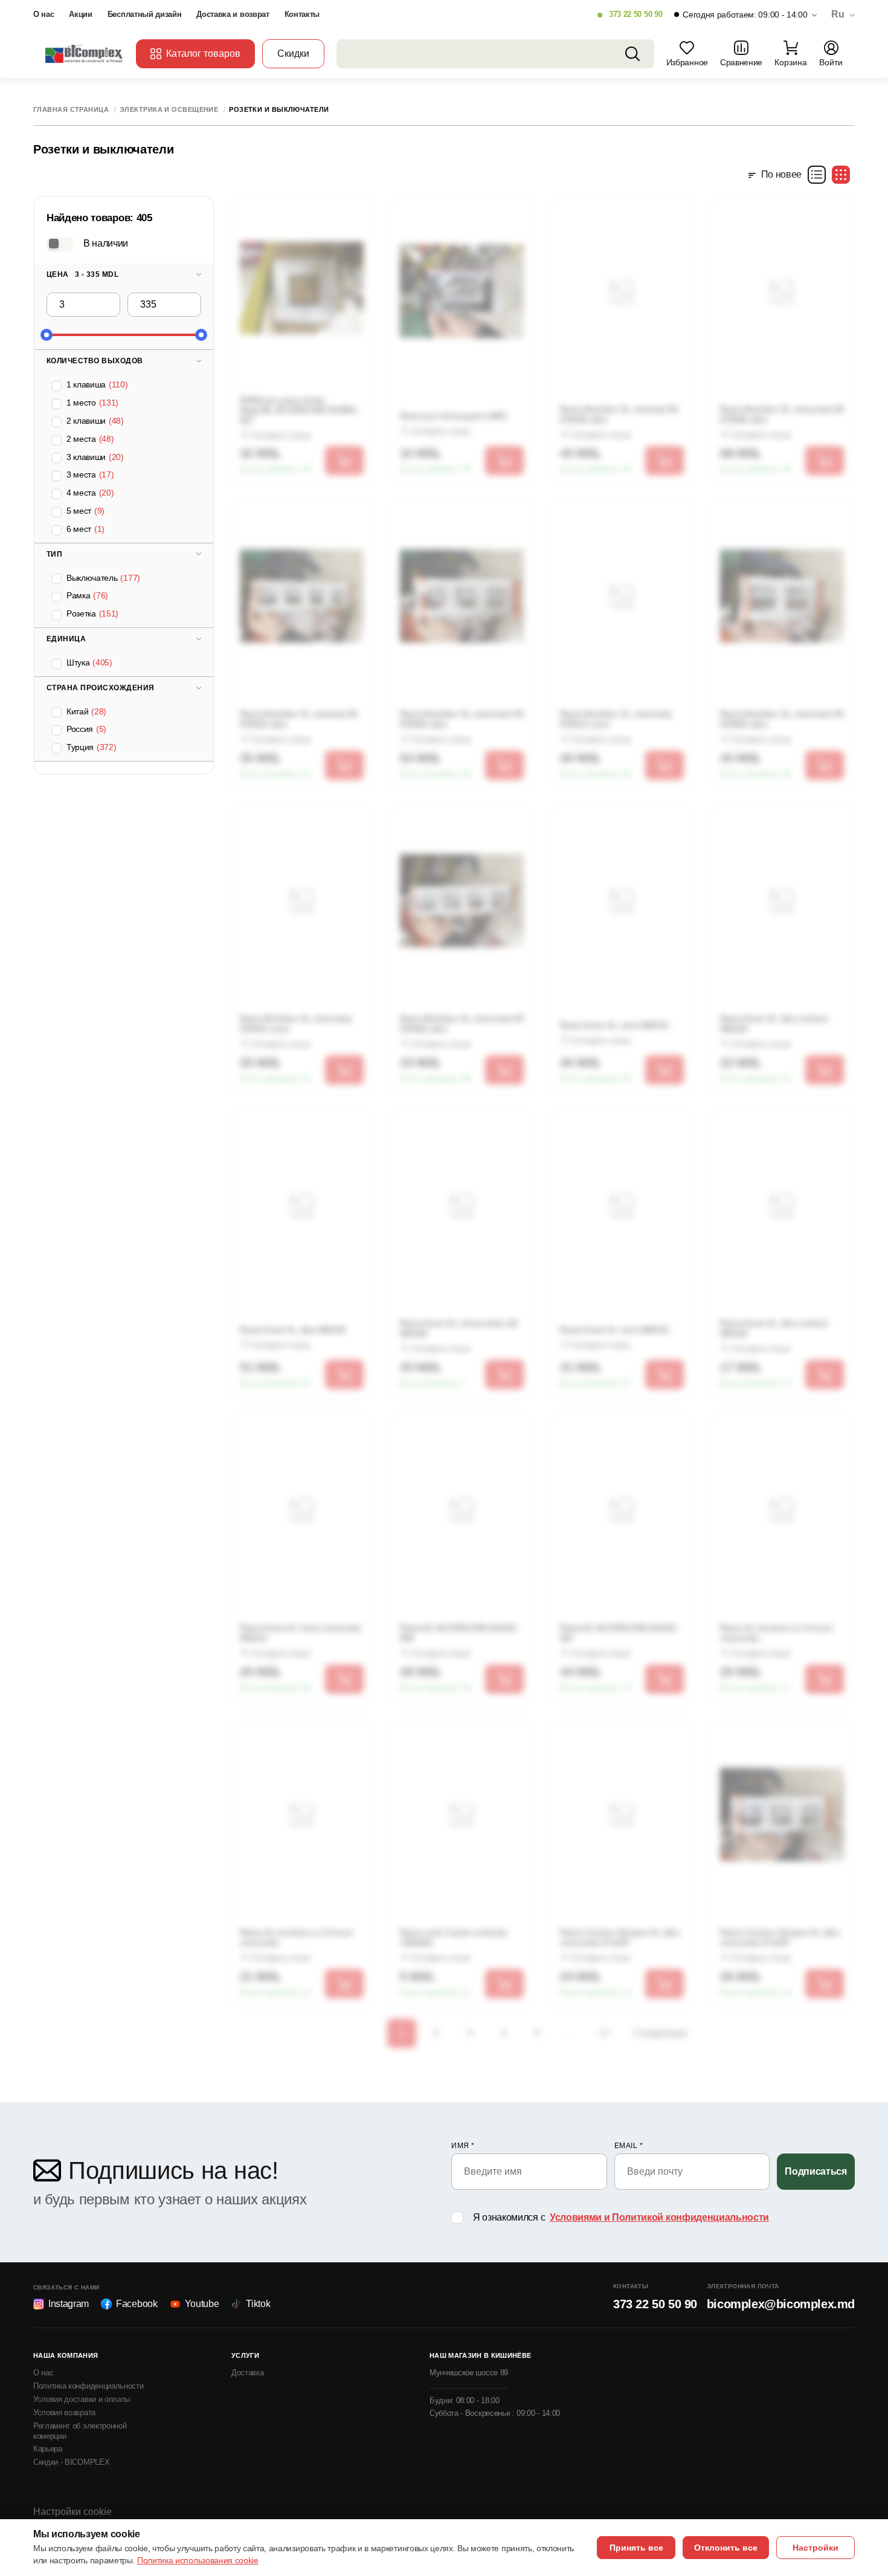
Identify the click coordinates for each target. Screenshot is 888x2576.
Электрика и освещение (169, 110)
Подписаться (816, 2171)
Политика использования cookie (198, 2560)
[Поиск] (632, 54)
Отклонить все (726, 2548)
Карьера (48, 2449)
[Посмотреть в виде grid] (841, 175)
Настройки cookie (72, 2512)
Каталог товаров (203, 53)
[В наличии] (60, 244)
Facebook (137, 2304)
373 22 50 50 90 (635, 14)
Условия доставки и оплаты (82, 2399)
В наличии (106, 243)
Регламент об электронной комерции (80, 2431)
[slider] (47, 335)
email (629, 2146)
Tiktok (258, 2304)
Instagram (69, 2304)
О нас (43, 14)
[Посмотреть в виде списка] (817, 175)
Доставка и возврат (233, 14)
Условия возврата (64, 2413)
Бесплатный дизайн (145, 14)
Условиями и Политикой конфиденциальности (659, 2217)
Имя (463, 2146)
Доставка (247, 2373)
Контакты (302, 14)
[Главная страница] (85, 53)
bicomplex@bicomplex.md (781, 2304)
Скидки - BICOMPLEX (71, 2462)
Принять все (636, 2548)
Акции (80, 14)
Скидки (293, 53)
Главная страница (71, 110)
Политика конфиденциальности (88, 2386)
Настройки (816, 2548)
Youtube (202, 2304)
